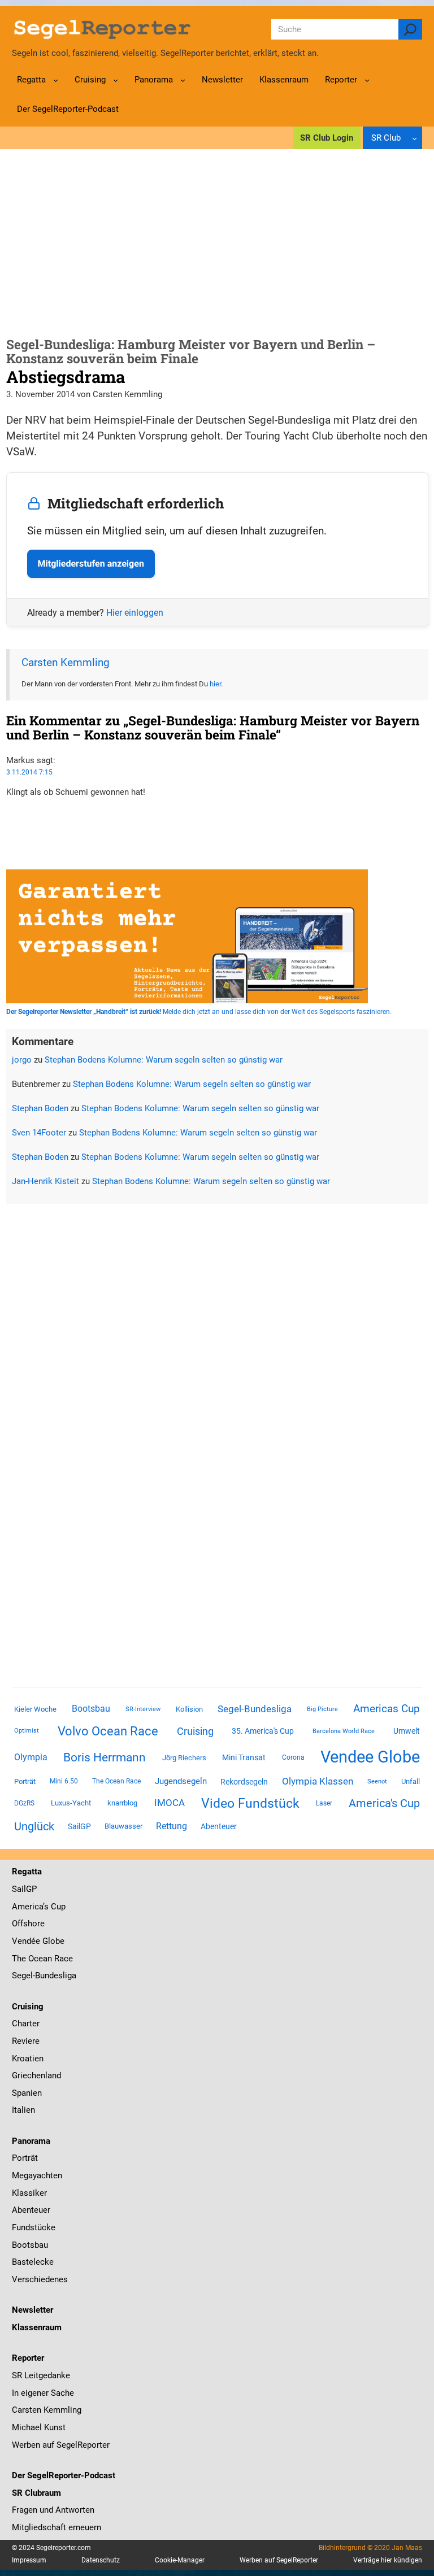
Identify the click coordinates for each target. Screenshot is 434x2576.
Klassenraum (37, 2327)
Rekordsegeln (244, 1782)
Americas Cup (387, 1709)
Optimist (27, 1731)
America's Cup (384, 1803)
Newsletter (32, 2310)
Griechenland (36, 2075)
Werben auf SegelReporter (61, 2445)
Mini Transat (244, 1757)
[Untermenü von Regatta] (56, 80)
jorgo (22, 1060)
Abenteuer (219, 1826)
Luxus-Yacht (71, 1803)
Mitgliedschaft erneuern (57, 2527)
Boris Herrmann (105, 1757)
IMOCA (170, 1803)
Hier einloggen (135, 613)
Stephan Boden (40, 1108)
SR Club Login (327, 138)
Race (62, 1959)
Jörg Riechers (184, 1758)
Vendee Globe (370, 1757)
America (27, 1907)
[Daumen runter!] (10, 827)
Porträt (25, 1781)
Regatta (27, 1872)
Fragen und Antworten (53, 2510)
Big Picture (322, 1709)
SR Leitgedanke (41, 2375)
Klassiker (29, 2193)
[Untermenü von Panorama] (183, 80)
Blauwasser (123, 1826)
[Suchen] (410, 29)
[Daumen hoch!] (10, 814)
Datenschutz (101, 2560)
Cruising (195, 1731)
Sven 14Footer (39, 1133)
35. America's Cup (263, 1731)
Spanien (27, 2093)
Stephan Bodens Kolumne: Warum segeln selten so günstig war (164, 1060)
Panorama (31, 2141)
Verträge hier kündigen (388, 2560)
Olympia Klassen (318, 1781)
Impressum (29, 2560)
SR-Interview (143, 1709)
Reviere (26, 2041)
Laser (324, 1803)
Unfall (411, 1781)
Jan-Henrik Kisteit (45, 1181)
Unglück (34, 1826)
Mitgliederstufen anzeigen (91, 563)
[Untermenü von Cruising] (116, 80)
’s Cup (54, 1907)
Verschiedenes (40, 2279)
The (20, 1959)
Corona (293, 1757)
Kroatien (28, 2059)
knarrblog (122, 1803)
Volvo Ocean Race (108, 1731)
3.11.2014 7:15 (29, 772)
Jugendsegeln (181, 1781)
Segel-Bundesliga (255, 1709)
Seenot (377, 1781)
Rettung (172, 1826)
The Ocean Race (116, 1781)
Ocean (40, 1959)
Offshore (28, 1924)
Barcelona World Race (344, 1731)
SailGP (79, 1826)
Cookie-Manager (180, 2560)
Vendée (26, 1941)
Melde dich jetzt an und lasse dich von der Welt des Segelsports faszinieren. (199, 1012)
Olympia (31, 1757)
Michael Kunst (39, 2427)
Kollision (189, 1709)
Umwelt (407, 1731)
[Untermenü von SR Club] (415, 138)
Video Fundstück (250, 1803)
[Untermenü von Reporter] (367, 80)
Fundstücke (34, 2227)
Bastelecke (33, 2262)
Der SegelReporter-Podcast (64, 2475)
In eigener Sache (43, 2393)
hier (215, 684)
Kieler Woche (35, 1709)
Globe (52, 1941)
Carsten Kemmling (66, 663)
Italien (23, 2110)
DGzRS (24, 1803)
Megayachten (37, 2175)
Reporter (28, 2358)
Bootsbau (91, 1709)
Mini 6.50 (64, 1781)
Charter (26, 2024)
